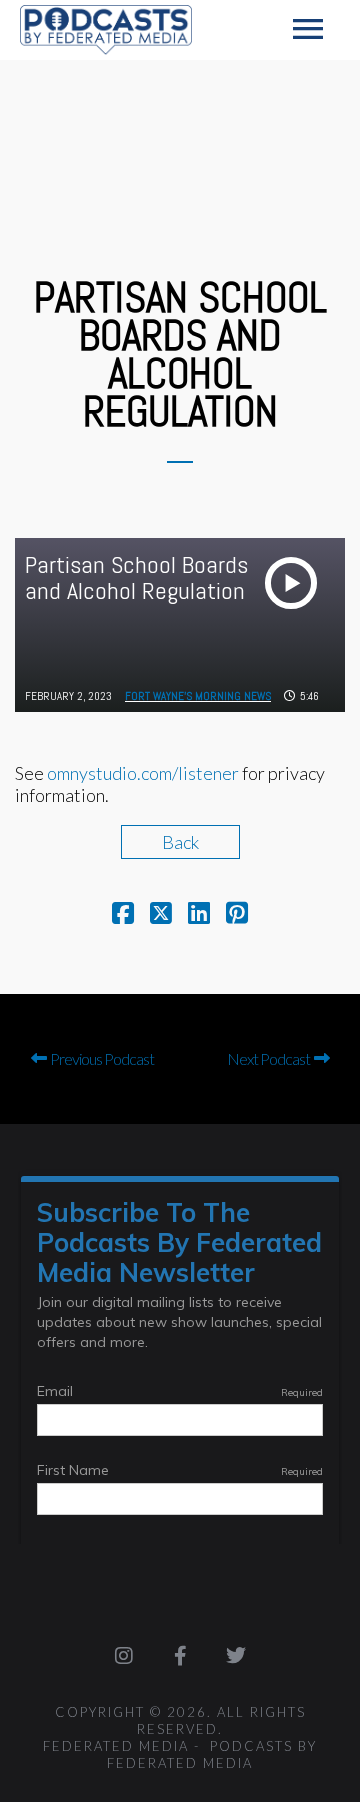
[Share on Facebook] (123, 915)
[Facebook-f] (180, 1656)
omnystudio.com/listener (143, 773)
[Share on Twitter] (161, 915)
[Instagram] (124, 1656)
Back (180, 842)
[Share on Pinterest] (237, 915)
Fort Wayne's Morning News (198, 696)
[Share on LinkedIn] (199, 915)
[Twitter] (236, 1656)
